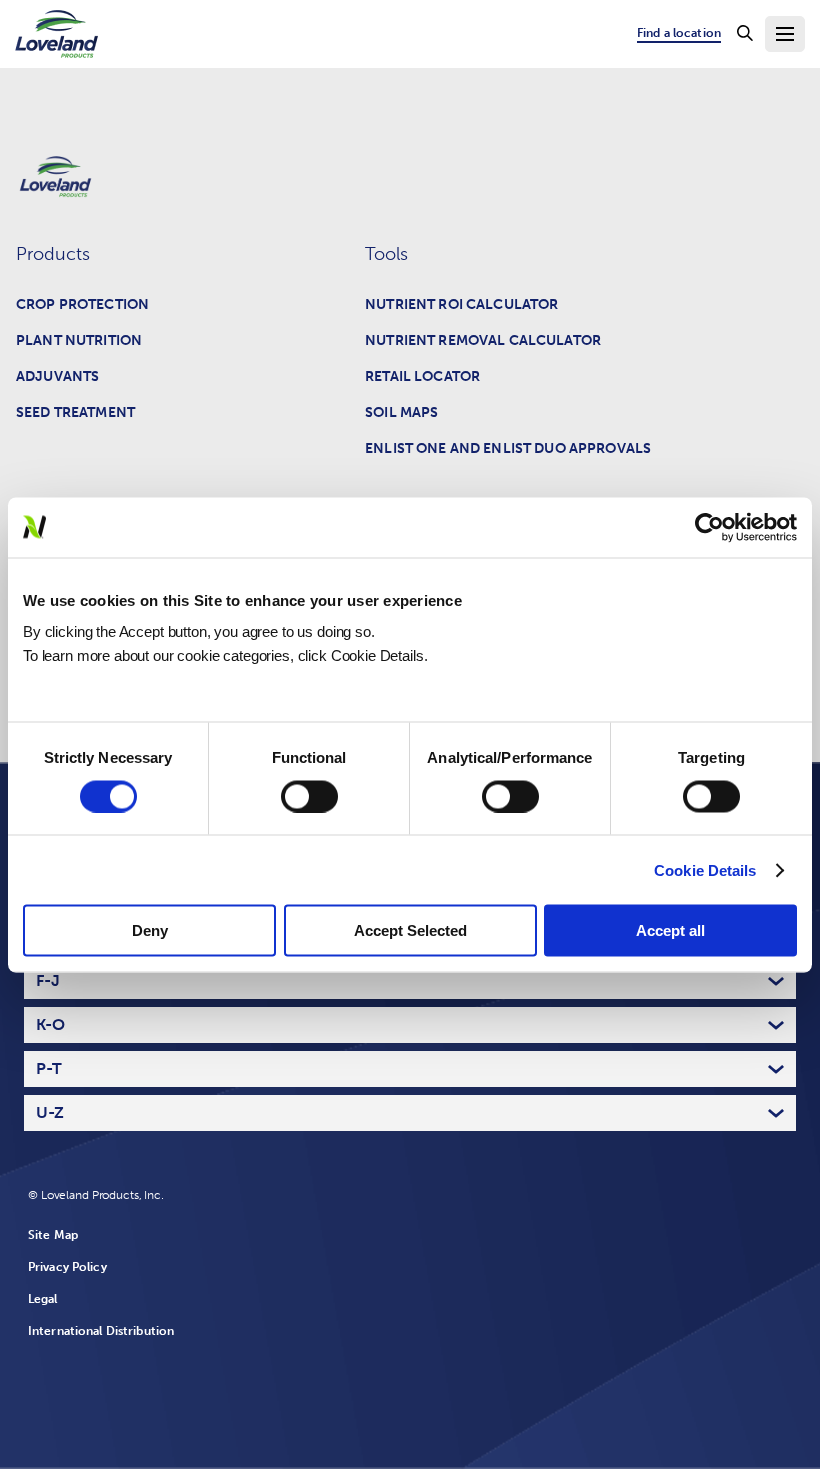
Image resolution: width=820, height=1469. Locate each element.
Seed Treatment (75, 412)
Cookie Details (705, 869)
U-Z (50, 1112)
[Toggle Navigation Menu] (785, 34)
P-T (49, 1068)
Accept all (670, 930)
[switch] (309, 796)
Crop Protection (82, 304)
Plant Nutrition (79, 340)
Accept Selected (410, 930)
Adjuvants (57, 376)
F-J (48, 980)
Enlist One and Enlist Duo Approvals (508, 448)
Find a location (679, 33)
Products (53, 254)
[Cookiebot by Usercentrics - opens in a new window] (709, 527)
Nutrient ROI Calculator (461, 304)
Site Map (53, 1235)
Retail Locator (422, 376)
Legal (43, 1299)
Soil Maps (401, 412)
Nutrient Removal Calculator (483, 340)
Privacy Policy (67, 1267)
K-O (50, 1024)
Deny (150, 930)
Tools (386, 254)
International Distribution (101, 1331)
